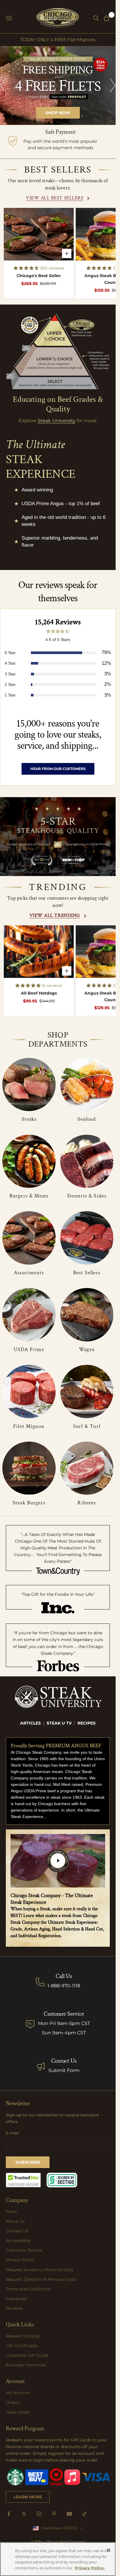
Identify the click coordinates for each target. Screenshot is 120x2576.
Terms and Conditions (28, 2289)
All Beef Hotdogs (39, 993)
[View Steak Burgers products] (29, 1468)
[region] (58, 86)
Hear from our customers (58, 769)
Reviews (14, 2308)
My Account (18, 2393)
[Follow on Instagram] (39, 2514)
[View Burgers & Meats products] (29, 1161)
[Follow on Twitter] (24, 2514)
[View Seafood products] (87, 1085)
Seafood (87, 1119)
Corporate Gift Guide (27, 2355)
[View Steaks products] (29, 1085)
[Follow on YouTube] (69, 2514)
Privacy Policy (20, 2260)
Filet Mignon (29, 1426)
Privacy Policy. (90, 2568)
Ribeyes (87, 1503)
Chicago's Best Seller (39, 276)
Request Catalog (23, 2336)
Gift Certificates (22, 2346)
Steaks (29, 1119)
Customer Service (24, 2250)
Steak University (57, 421)
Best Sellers (87, 1273)
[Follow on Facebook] (9, 2514)
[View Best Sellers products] (87, 1238)
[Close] (109, 2550)
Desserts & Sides (87, 1196)
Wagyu (87, 1349)
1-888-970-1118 (64, 1986)
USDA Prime (29, 1349)
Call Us (64, 1976)
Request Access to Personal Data (39, 2270)
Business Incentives (26, 2365)
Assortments (29, 1273)
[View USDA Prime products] (29, 1315)
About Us (15, 2221)
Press (11, 2212)
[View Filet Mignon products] (29, 1392)
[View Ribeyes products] (87, 1468)
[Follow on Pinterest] (54, 2514)
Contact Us (64, 2061)
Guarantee (16, 2299)
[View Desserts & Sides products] (87, 1161)
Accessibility (18, 2240)
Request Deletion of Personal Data (41, 2279)
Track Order (18, 2412)
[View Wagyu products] (87, 1315)
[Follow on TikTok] (84, 2514)
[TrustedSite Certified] (23, 2180)
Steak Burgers (29, 1503)
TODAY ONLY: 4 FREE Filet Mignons (58, 40)
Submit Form (64, 2070)
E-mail (12, 2133)
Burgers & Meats (29, 1196)
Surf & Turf (87, 1426)
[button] (27, 268)
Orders (13, 2403)
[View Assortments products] (29, 1238)
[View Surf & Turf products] (87, 1392)
